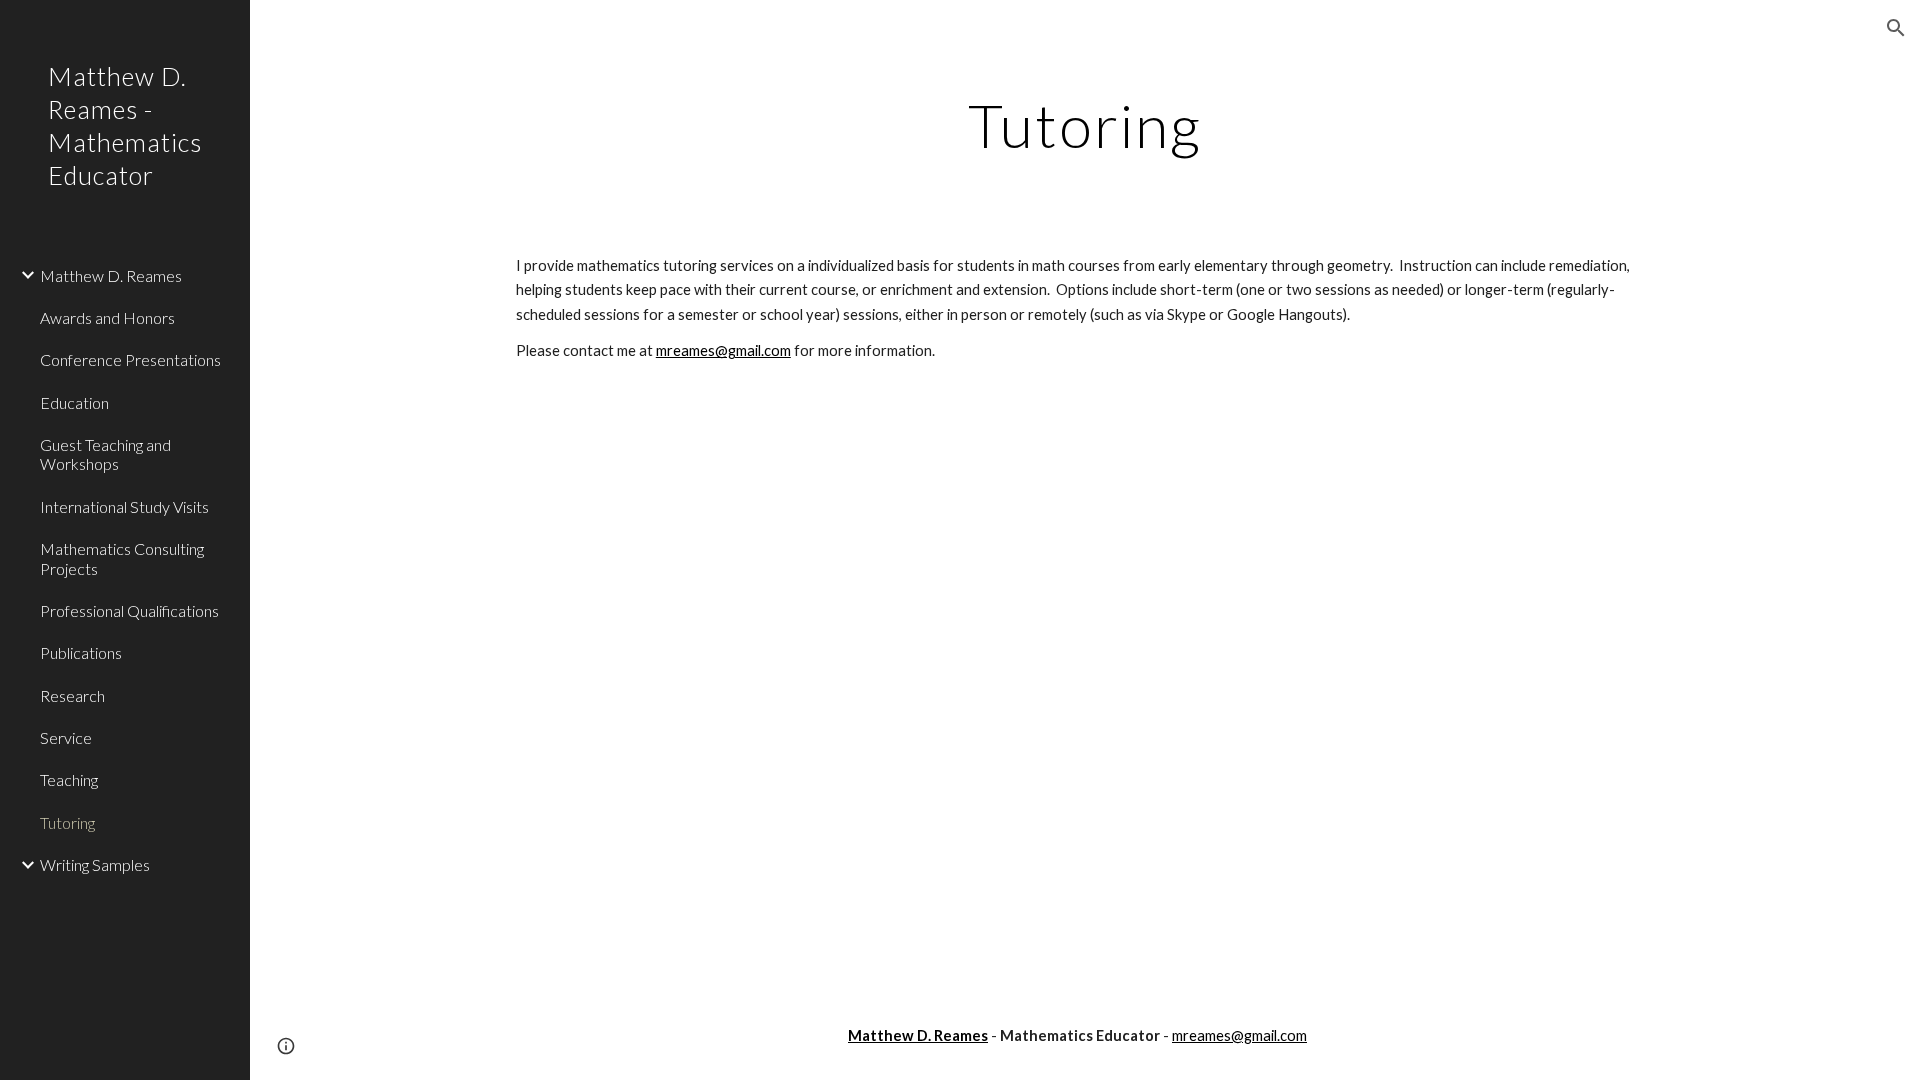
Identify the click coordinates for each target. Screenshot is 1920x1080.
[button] (1896, 28)
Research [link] (72, 695)
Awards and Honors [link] (107, 317)
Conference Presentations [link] (130, 359)
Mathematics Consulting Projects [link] (122, 558)
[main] (1085, 125)
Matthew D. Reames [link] (111, 275)
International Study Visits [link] (124, 506)
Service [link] (66, 737)
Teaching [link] (69, 779)
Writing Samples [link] (95, 864)
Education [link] (74, 402)
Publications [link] (81, 652)
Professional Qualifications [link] (129, 610)
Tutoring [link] (67, 822)
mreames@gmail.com (723, 350)
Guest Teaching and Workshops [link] (105, 454)
